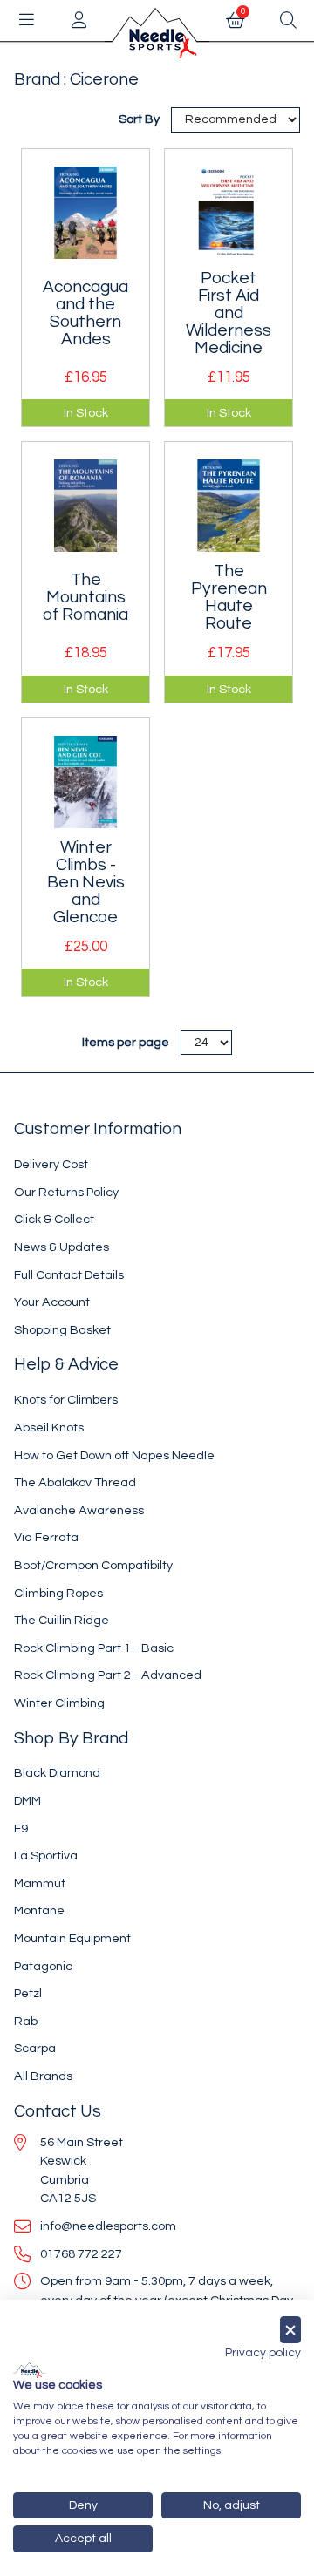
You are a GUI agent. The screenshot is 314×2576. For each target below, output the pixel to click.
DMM (27, 1801)
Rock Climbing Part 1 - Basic (94, 1648)
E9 (21, 1828)
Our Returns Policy (66, 1192)
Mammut (40, 1883)
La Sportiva (46, 1856)
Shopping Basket (62, 1330)
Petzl (28, 1993)
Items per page (126, 1042)
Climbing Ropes (58, 1593)
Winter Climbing (59, 1703)
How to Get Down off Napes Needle (114, 1455)
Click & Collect (54, 1219)
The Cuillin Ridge (61, 1620)
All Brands (43, 2076)
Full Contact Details (69, 1275)
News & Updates (61, 1247)
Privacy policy (263, 2353)
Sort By (140, 119)
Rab (26, 2021)
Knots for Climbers (66, 1400)
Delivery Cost (51, 1164)
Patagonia (44, 1966)
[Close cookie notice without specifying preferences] (290, 2330)
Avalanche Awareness (79, 1510)
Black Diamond (57, 1773)
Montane (39, 1910)
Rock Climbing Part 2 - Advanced (108, 1675)
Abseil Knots (49, 1427)
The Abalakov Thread (75, 1482)
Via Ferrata (46, 1537)
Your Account (52, 1302)
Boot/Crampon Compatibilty (93, 1565)
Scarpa (35, 2048)
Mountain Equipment (72, 1938)
